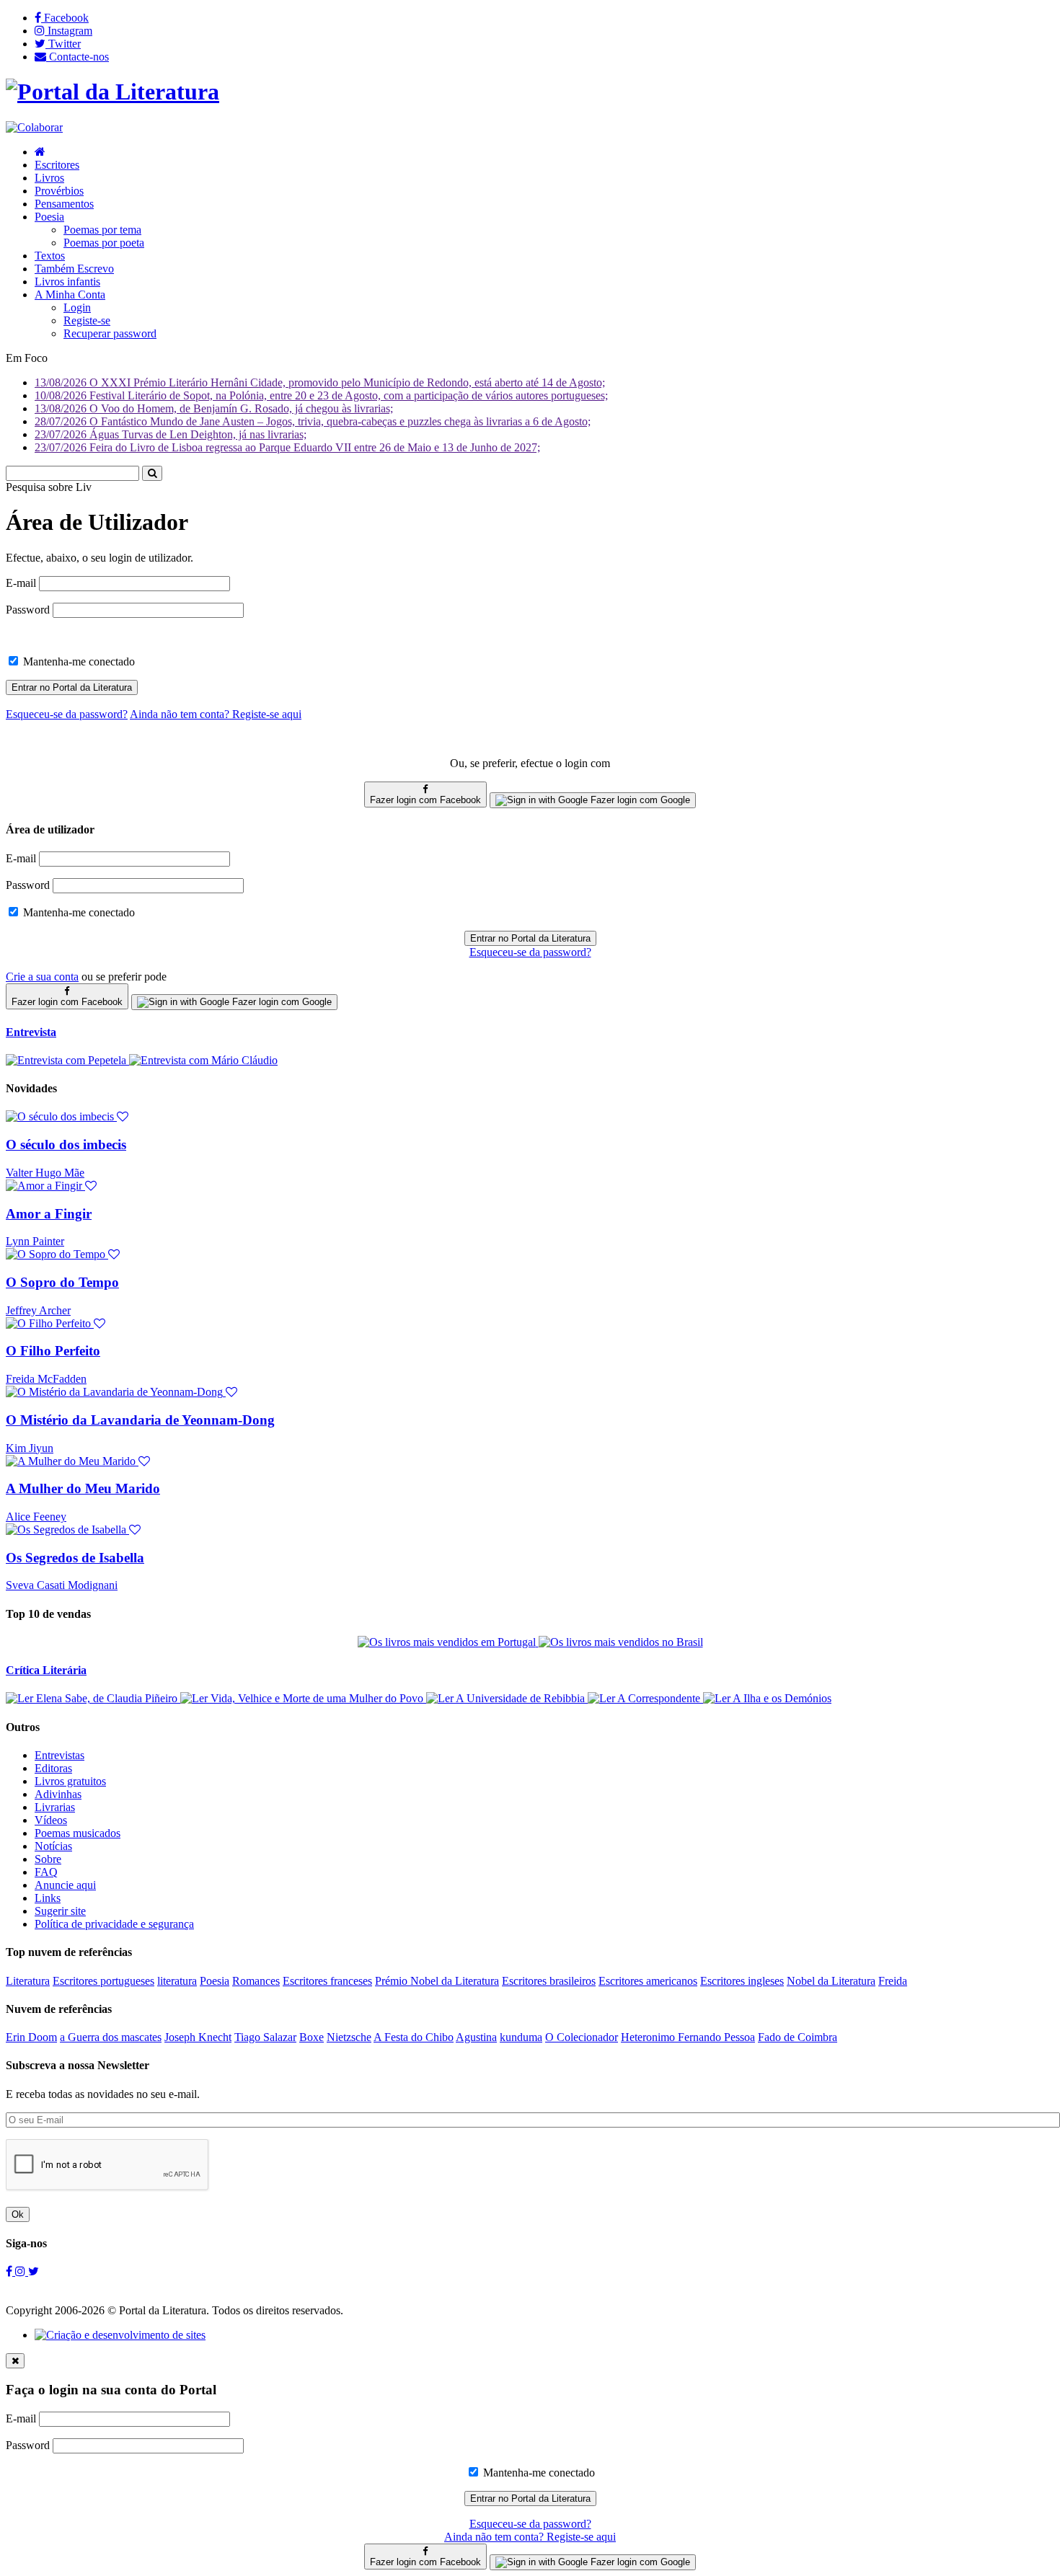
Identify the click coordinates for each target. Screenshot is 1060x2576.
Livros (49, 178)
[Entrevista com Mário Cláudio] (203, 1060)
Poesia (49, 217)
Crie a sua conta (42, 977)
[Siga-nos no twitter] (34, 2271)
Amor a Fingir (49, 1214)
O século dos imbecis (66, 1145)
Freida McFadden (46, 1379)
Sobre (48, 1859)
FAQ (46, 1872)
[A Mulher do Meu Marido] (78, 1461)
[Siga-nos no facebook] (10, 2271)
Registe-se (87, 320)
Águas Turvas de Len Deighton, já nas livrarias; (171, 434)
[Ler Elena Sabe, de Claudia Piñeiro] (93, 1698)
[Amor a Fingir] (51, 1186)
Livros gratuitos (70, 1781)
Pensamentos (64, 204)
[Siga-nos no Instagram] (22, 2271)
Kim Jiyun (30, 1448)
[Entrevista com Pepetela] (67, 1060)
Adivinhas (58, 1794)
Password (28, 610)
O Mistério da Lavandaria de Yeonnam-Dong (140, 1420)
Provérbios (59, 191)
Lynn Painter (35, 1241)
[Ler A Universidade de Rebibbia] (507, 1698)
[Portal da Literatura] (112, 92)
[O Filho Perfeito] (56, 1323)
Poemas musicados (78, 1833)
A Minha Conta (70, 295)
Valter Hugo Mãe (45, 1173)
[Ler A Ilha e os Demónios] (767, 1698)
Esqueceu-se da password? (530, 952)
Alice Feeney (36, 1517)
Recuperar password (110, 333)
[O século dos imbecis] (67, 1116)
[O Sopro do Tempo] (63, 1254)
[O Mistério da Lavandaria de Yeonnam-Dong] (122, 1392)
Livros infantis (67, 282)
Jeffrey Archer (38, 1310)
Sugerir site (60, 1911)
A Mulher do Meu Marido (83, 1488)
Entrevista (31, 1032)
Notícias (53, 1846)
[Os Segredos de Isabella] (73, 1530)
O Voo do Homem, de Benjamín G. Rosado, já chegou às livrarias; (214, 408)
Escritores (57, 165)
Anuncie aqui (65, 1885)
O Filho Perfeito (53, 1351)
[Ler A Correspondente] (645, 1698)
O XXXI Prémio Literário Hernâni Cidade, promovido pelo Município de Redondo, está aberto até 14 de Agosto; (320, 382)
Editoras (53, 1768)
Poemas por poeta (104, 243)
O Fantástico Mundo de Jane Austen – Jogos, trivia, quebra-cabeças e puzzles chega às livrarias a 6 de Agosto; (313, 421)
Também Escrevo (74, 269)
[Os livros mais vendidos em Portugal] (448, 1642)
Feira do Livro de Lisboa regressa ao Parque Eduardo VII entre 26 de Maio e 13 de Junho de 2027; (287, 447)
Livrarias (55, 1807)
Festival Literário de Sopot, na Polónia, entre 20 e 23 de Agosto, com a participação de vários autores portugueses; (321, 395)
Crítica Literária (46, 1670)
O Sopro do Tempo (62, 1282)
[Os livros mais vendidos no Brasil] (621, 1642)
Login (77, 307)
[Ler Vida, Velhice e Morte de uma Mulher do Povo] (303, 1698)
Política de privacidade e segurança (114, 1924)
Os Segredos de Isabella (75, 1558)
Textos (50, 256)
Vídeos (51, 1820)
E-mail (21, 583)
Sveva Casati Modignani (62, 1585)
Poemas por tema (102, 230)
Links (48, 1898)
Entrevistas (59, 1755)
